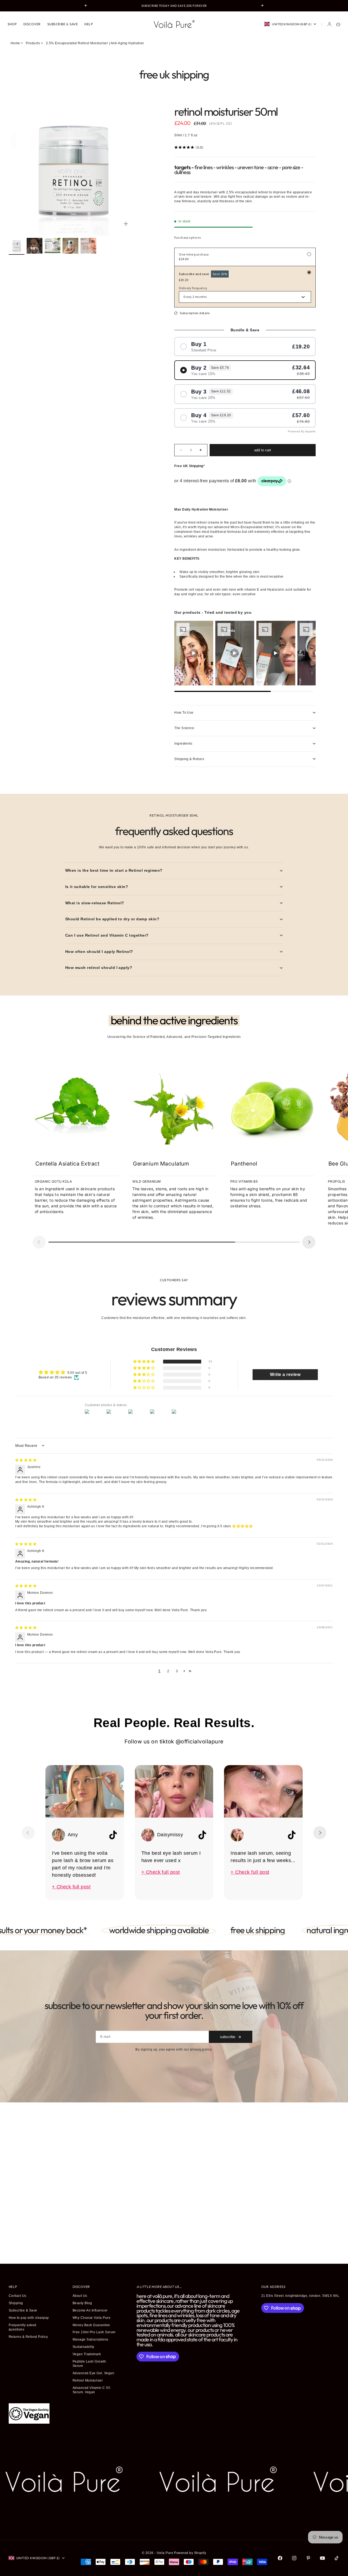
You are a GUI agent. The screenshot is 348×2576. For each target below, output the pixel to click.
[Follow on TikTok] (337, 2558)
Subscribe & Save (63, 24)
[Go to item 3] (52, 246)
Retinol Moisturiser (88, 2380)
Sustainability (83, 2347)
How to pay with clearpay (29, 2318)
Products (33, 43)
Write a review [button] (285, 1374)
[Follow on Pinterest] (308, 2558)
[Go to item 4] (70, 246)
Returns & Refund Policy (28, 2337)
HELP (88, 24)
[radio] (245, 347)
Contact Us (18, 2296)
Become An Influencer (90, 2310)
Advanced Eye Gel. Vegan (93, 2373)
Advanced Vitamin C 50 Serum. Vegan (91, 2390)
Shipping (16, 2303)
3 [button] (177, 1671)
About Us (80, 2296)
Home (15, 43)
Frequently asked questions (23, 2327)
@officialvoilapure (200, 1742)
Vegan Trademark (87, 2354)
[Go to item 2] (35, 246)
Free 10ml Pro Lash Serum (94, 2332)
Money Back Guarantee (91, 2325)
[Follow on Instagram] (294, 2558)
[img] (26, 1460)
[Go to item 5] (88, 246)
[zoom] (126, 224)
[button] (144, 1362)
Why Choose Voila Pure (91, 2318)
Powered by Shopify (190, 2553)
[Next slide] (309, 1242)
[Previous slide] (39, 1242)
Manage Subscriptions (91, 2339)
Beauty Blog (82, 2303)
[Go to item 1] (17, 246)
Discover (32, 24)
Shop (12, 24)
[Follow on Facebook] (280, 2558)
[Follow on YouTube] (322, 2558)
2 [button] (168, 1671)
